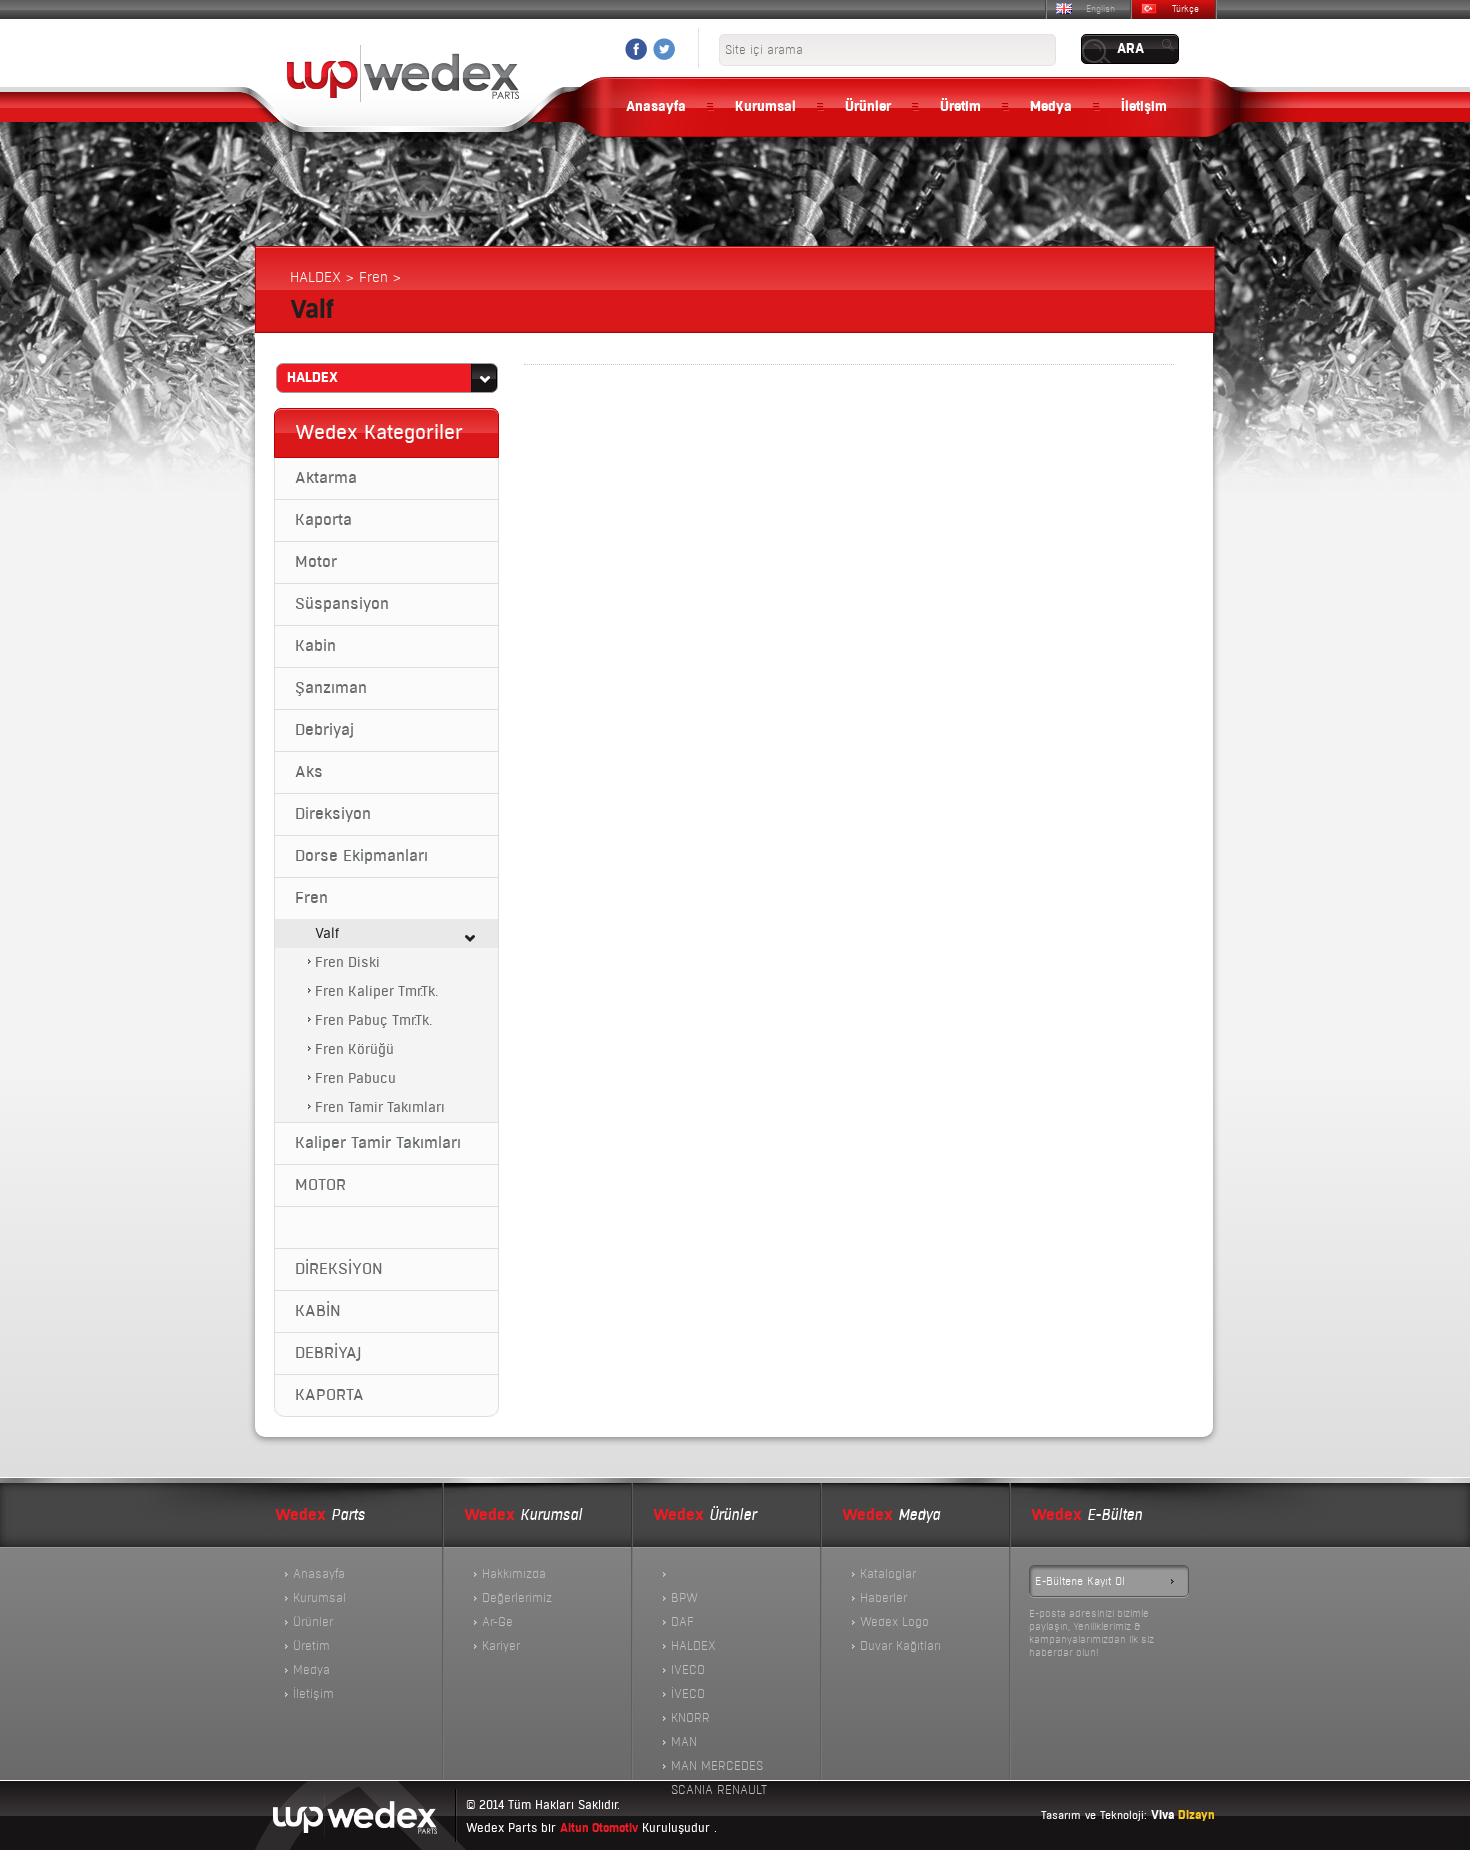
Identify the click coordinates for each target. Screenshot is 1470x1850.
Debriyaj (324, 730)
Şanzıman (331, 688)
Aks (309, 772)
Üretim (960, 107)
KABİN (318, 1311)
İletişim (1144, 107)
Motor (316, 562)
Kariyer (501, 1646)
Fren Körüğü (354, 1049)
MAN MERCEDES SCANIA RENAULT (719, 1768)
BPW (684, 1598)
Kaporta (323, 520)
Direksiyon (333, 814)
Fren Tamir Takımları (380, 1107)
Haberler (883, 1598)
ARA (1130, 49)
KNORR (690, 1718)
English (1100, 9)
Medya (1051, 107)
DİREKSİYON (339, 1269)
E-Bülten (1086, 1515)
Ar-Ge (497, 1622)
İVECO (688, 1694)
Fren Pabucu (355, 1078)
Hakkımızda (514, 1574)
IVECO (688, 1670)
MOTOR (320, 1185)
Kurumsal (765, 107)
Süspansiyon (342, 604)
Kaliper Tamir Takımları (378, 1143)
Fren (311, 898)
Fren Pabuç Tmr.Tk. (373, 1020)
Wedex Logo (894, 1622)
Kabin (315, 646)
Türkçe (1185, 9)
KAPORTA (329, 1395)
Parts (320, 1515)
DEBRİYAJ (328, 1353)
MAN (684, 1742)
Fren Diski (347, 962)
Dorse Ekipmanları (361, 856)
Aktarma (326, 478)
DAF (682, 1622)
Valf (327, 933)
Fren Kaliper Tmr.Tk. (376, 991)
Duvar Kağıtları (900, 1646)
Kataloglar (888, 1574)
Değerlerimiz (517, 1598)
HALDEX (693, 1646)
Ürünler (868, 107)
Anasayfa (656, 107)
